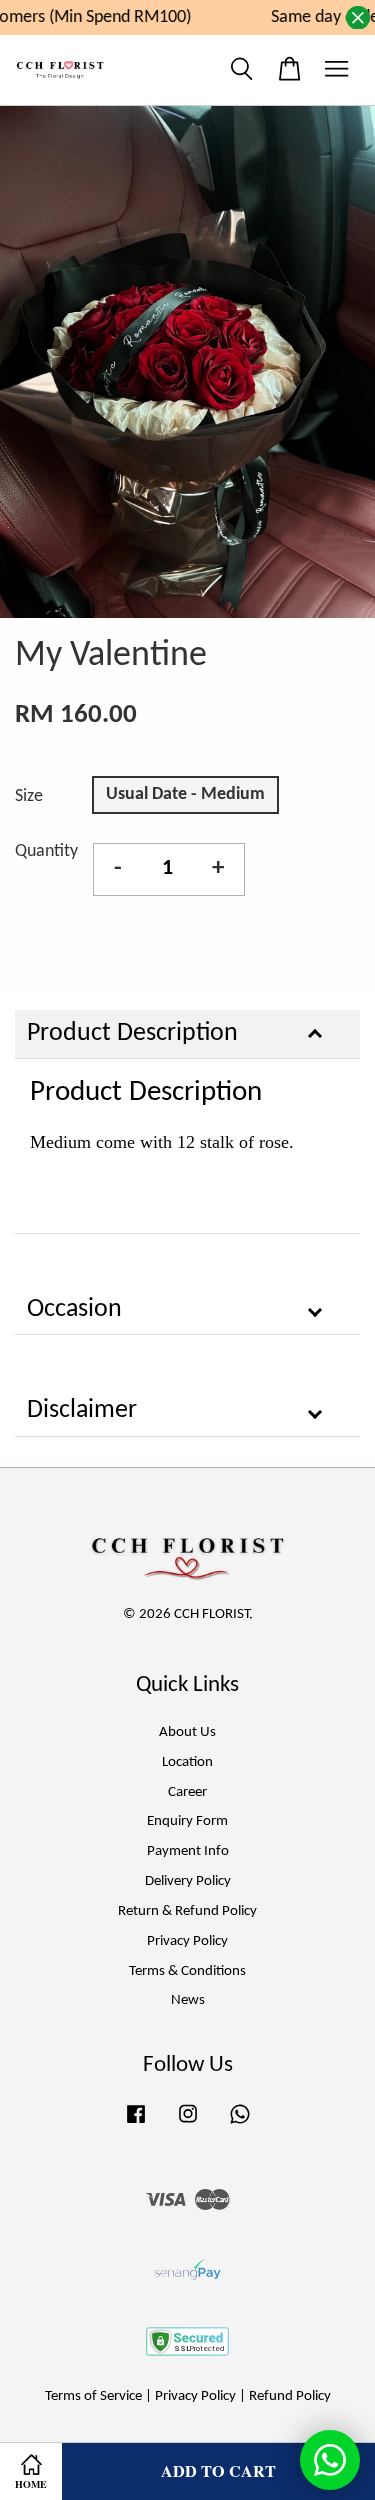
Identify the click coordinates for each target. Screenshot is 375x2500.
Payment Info (188, 1851)
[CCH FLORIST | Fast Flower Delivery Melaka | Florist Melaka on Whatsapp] (240, 2124)
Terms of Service (93, 2396)
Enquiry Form (187, 1821)
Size (29, 796)
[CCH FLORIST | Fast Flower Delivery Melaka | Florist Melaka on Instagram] (188, 2124)
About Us (187, 1732)
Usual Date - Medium (185, 794)
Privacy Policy (187, 1941)
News (188, 2000)
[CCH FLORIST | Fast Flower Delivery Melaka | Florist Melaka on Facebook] (136, 2124)
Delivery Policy (188, 1881)
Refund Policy (290, 2396)
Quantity (46, 851)
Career (187, 1792)
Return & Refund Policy (187, 1911)
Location (187, 1762)
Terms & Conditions (187, 1971)
